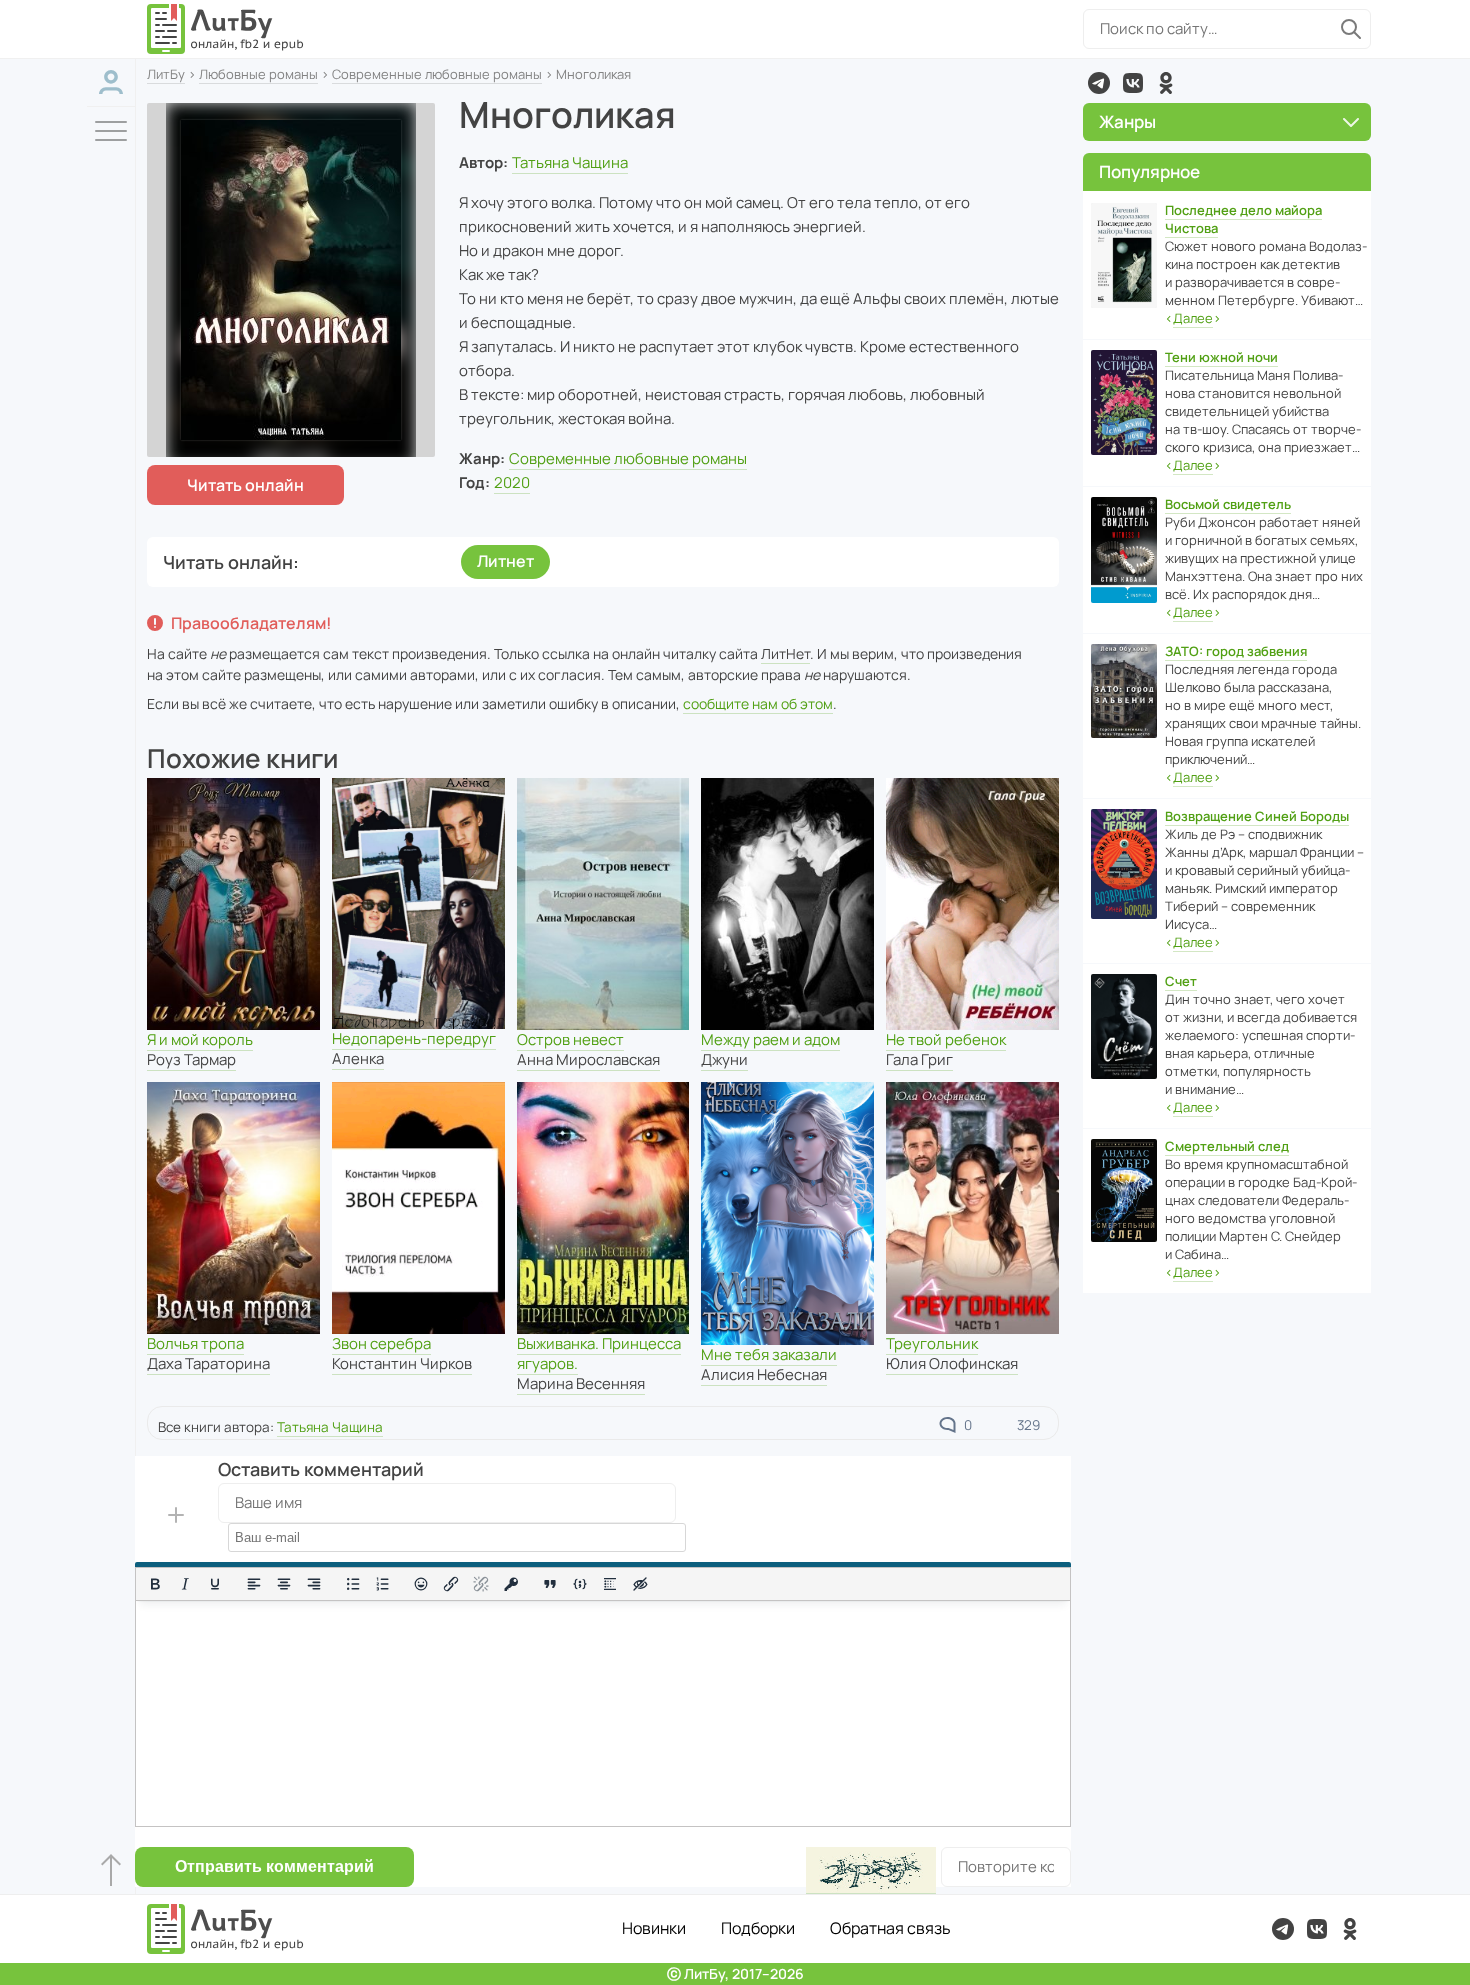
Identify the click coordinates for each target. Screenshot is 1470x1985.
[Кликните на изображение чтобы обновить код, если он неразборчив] (871, 1870)
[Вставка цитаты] (550, 1584)
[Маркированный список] (353, 1584)
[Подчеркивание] (215, 1584)
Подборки (758, 1928)
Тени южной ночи (1221, 357)
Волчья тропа (195, 1343)
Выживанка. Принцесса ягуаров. (599, 1353)
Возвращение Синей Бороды (1257, 816)
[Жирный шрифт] (155, 1584)
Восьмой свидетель (1228, 504)
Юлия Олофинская (952, 1363)
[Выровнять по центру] (284, 1584)
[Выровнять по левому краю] (254, 1584)
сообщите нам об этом (758, 703)
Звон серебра (381, 1343)
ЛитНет (785, 653)
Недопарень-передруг (414, 1038)
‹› (1193, 318)
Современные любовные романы (437, 74)
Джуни (724, 1059)
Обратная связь (890, 1928)
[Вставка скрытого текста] (640, 1584)
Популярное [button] (1149, 171)
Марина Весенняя (581, 1383)
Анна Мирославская (588, 1059)
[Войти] (111, 82)
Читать (245, 485)
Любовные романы (258, 74)
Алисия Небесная (764, 1374)
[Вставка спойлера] (610, 1584)
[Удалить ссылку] (481, 1584)
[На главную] (226, 29)
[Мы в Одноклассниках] (1166, 83)
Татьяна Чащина (570, 162)
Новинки (654, 1928)
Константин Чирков (402, 1363)
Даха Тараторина (208, 1363)
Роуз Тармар (191, 1059)
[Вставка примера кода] (580, 1584)
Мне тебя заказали (769, 1354)
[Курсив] (185, 1584)
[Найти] (1351, 29)
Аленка (358, 1058)
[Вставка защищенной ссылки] (511, 1584)
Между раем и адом (770, 1039)
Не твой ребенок (946, 1039)
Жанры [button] (1127, 121)
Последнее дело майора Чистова (1243, 219)
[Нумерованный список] (383, 1584)
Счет (1181, 981)
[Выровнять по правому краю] (314, 1584)
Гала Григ (919, 1059)
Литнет (505, 561)
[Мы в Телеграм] (1099, 83)
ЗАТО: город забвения (1236, 651)
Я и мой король (200, 1039)
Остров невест (570, 1039)
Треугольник (932, 1343)
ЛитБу (166, 74)
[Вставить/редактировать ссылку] (451, 1584)
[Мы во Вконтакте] (1133, 83)
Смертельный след (1227, 1146)
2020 (512, 482)
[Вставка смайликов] (422, 1584)
